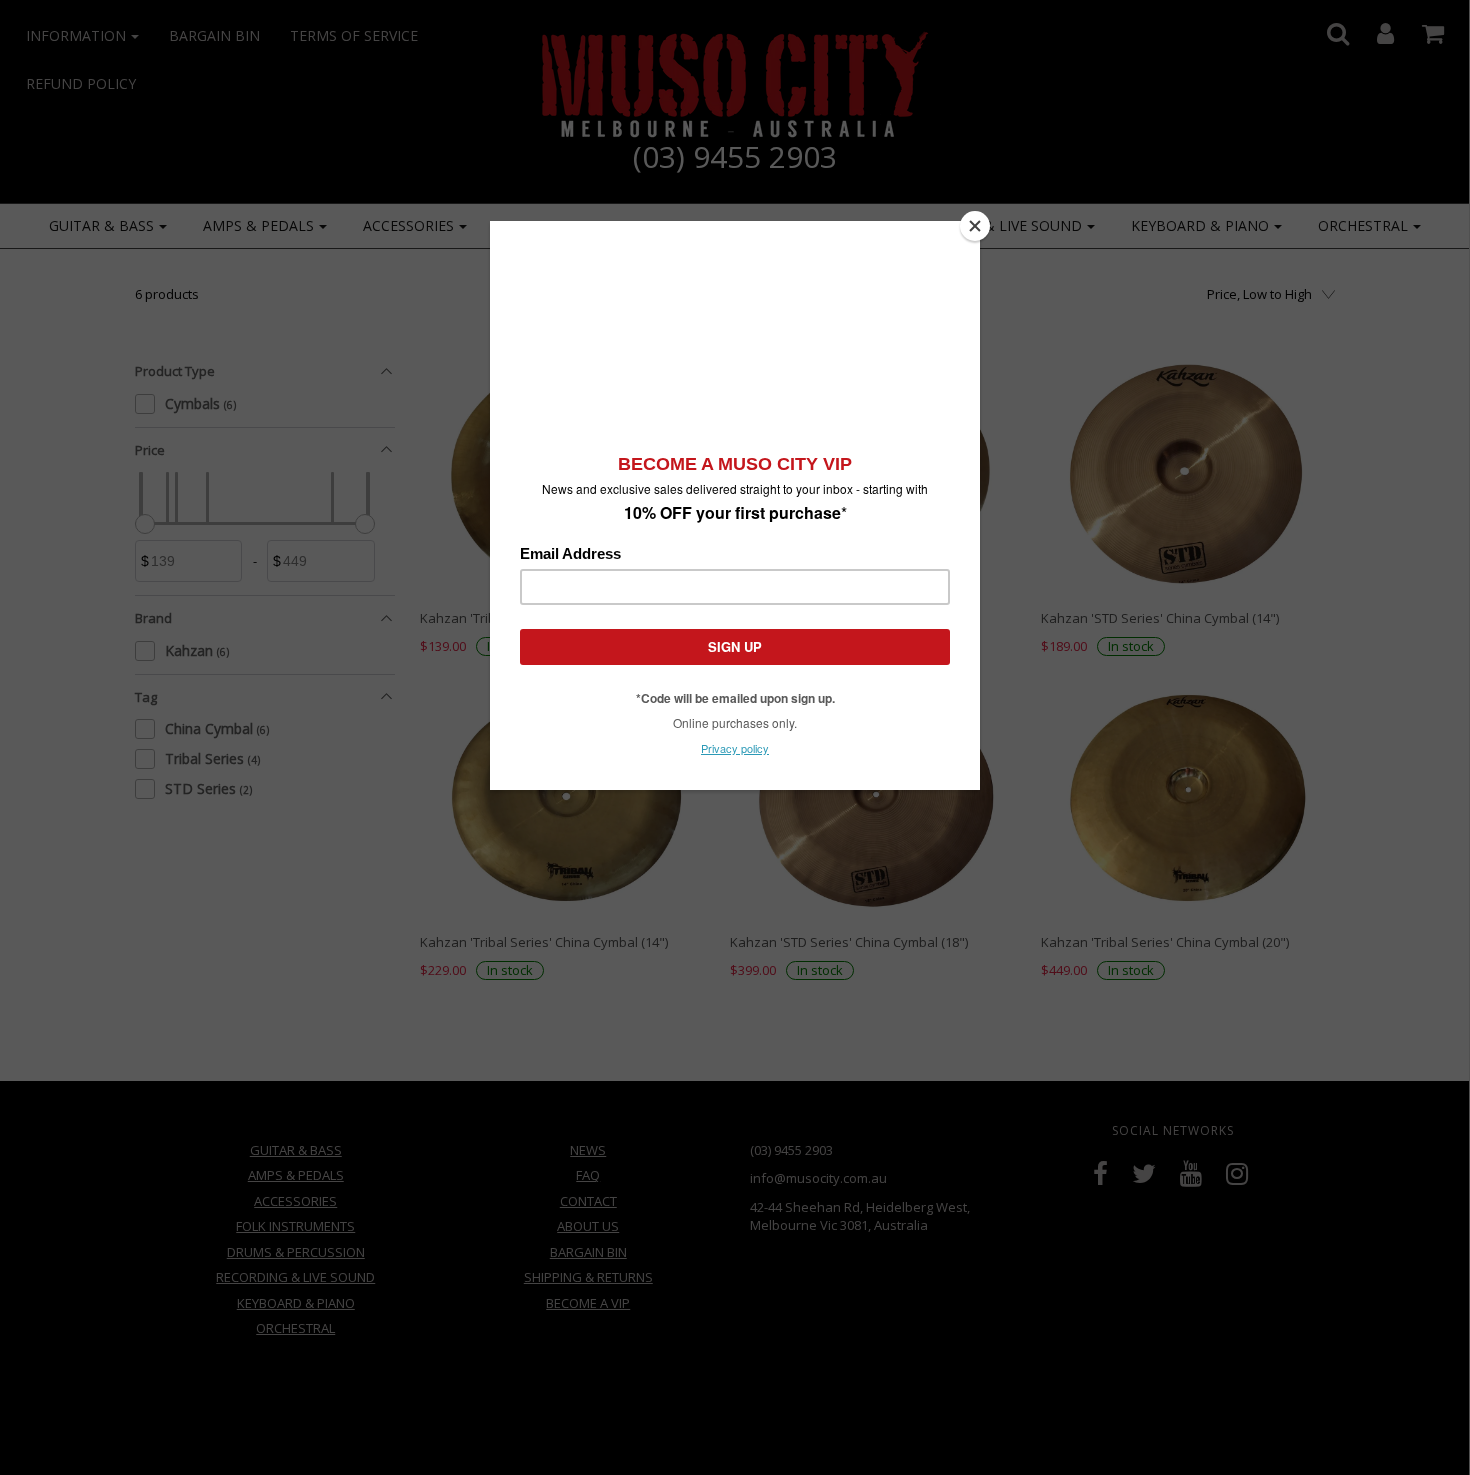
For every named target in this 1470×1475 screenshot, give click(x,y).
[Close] (975, 226)
